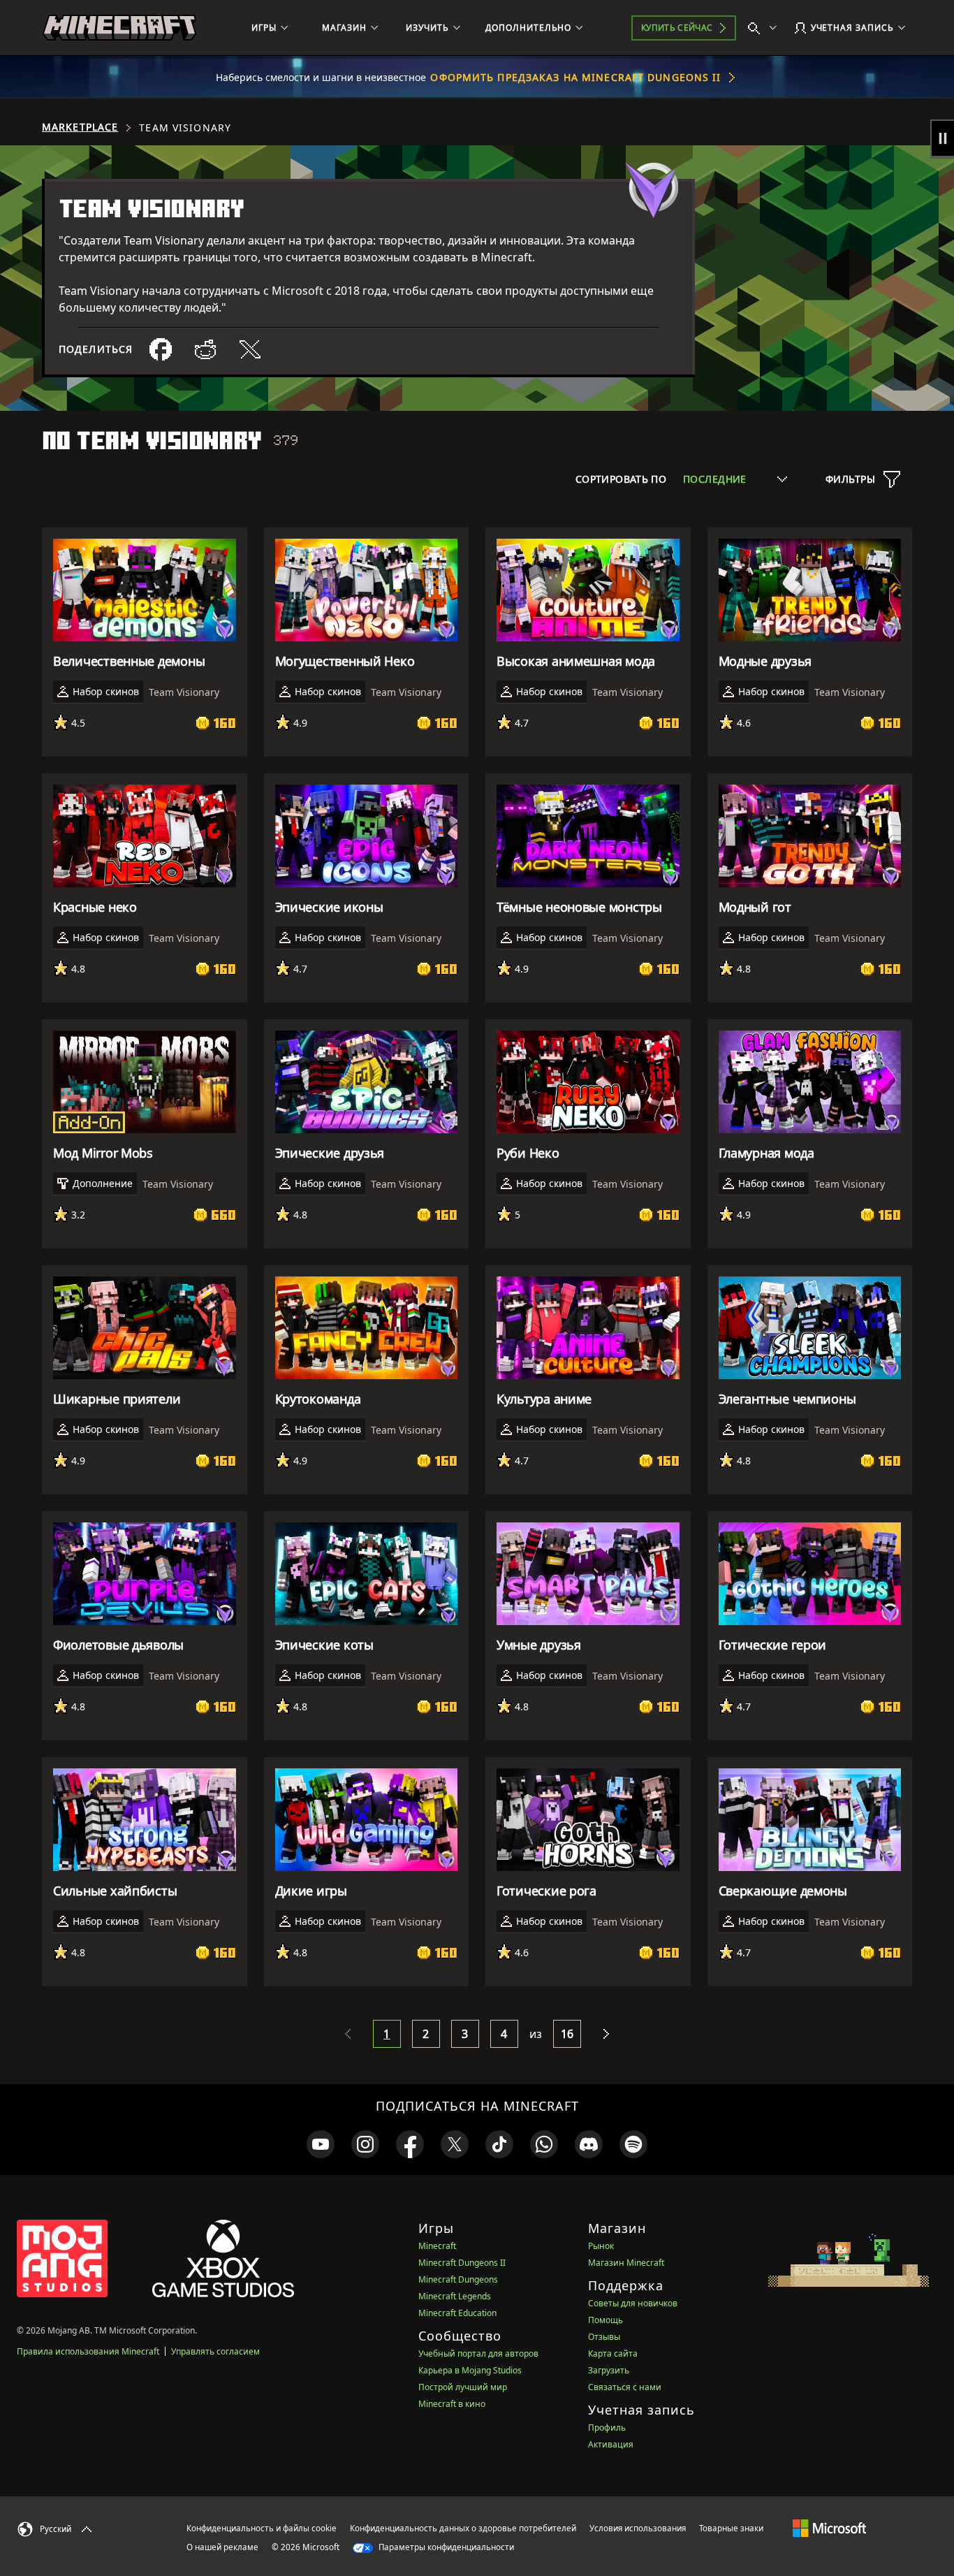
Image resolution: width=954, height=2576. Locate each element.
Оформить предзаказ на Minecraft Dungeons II (575, 77)
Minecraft (437, 2246)
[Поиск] (765, 28)
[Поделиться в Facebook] (161, 349)
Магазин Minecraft (626, 2263)
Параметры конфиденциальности (445, 2547)
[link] (321, 2144)
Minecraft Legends (455, 2296)
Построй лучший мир (463, 2387)
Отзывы (604, 2337)
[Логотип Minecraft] (119, 28)
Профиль (607, 2428)
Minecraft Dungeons (458, 2279)
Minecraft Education (457, 2313)
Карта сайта (613, 2353)
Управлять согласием (215, 2351)
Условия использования (638, 2528)
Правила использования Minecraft (88, 2351)
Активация (611, 2444)
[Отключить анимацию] (942, 138)
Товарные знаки (731, 2528)
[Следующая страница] (606, 2034)
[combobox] (735, 479)
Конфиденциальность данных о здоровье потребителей (463, 2528)
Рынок (601, 2246)
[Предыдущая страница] (348, 2034)
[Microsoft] (829, 2528)
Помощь (606, 2320)
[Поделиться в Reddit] (205, 349)
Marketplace (80, 127)
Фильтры (850, 479)
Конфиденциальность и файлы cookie (262, 2528)
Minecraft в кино (452, 2404)
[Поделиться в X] (250, 349)
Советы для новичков (633, 2303)
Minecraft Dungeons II (462, 2263)
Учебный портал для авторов (478, 2353)
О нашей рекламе (222, 2547)
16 (567, 2034)
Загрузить (609, 2370)
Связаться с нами (625, 2387)
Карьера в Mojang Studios (470, 2370)
